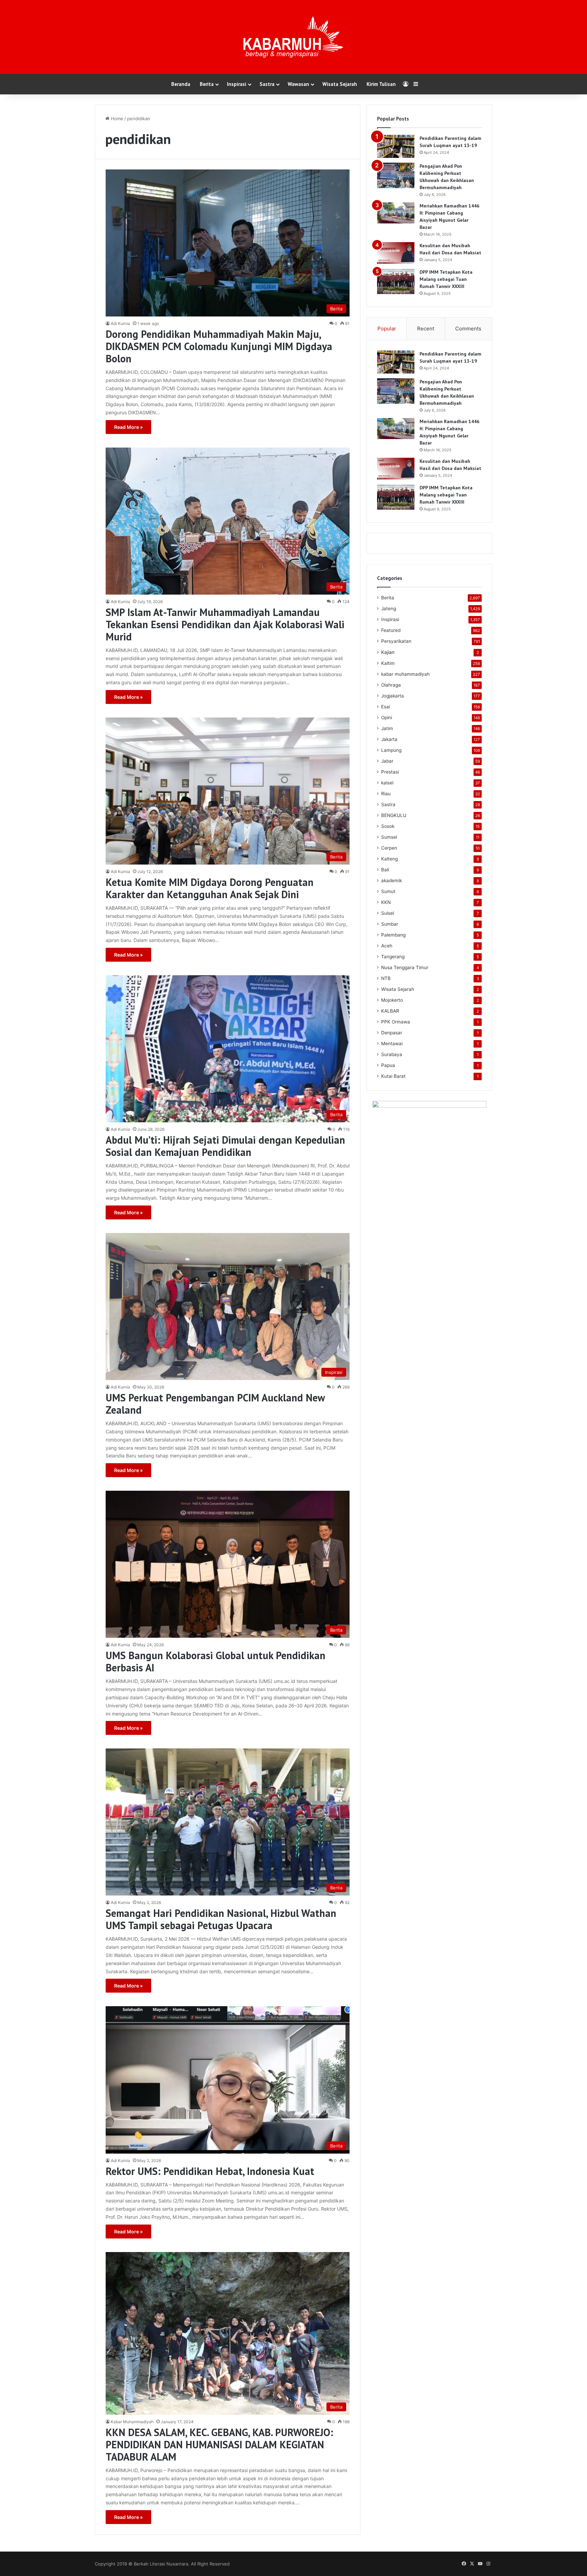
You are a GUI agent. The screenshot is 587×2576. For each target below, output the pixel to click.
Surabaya (392, 1054)
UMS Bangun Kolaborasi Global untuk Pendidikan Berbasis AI (216, 1661)
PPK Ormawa (396, 1022)
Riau (386, 794)
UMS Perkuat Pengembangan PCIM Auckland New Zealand (215, 1404)
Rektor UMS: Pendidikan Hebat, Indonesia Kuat (210, 2171)
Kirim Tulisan (381, 84)
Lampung (391, 750)
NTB (386, 978)
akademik (392, 881)
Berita (207, 84)
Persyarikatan (396, 641)
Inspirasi (237, 84)
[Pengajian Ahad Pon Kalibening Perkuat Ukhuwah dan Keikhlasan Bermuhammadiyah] (396, 175)
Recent (426, 329)
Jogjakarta (393, 696)
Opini (387, 718)
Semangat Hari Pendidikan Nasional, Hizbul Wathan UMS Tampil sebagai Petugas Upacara (221, 1919)
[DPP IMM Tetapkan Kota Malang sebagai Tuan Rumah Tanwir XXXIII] (396, 281)
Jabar (387, 761)
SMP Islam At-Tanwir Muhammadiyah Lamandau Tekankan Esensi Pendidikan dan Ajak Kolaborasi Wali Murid (225, 624)
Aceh (387, 946)
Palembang (393, 935)
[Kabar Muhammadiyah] (293, 37)
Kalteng (389, 859)
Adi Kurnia (120, 323)
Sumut (388, 891)
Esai (386, 707)
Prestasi (390, 772)
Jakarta (389, 739)
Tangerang (393, 957)
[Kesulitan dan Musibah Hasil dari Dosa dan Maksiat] (396, 253)
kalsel (387, 783)
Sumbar (390, 924)
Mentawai (392, 1044)
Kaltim (388, 663)
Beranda (181, 84)
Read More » (128, 427)
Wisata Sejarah (340, 84)
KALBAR (390, 1011)
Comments (468, 329)
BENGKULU (394, 815)
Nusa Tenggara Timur (405, 967)
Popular (387, 329)
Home (116, 119)
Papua (388, 1065)
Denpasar (392, 1033)
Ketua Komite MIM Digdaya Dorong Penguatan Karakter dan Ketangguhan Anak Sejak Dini (210, 888)
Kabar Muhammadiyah (132, 2422)
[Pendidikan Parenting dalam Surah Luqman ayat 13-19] (396, 146)
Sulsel (388, 913)
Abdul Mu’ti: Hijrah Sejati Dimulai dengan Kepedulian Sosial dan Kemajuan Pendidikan (225, 1146)
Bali (385, 870)
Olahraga (391, 685)
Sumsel (389, 837)
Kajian (388, 652)
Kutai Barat (393, 1076)
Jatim (387, 728)
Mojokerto (392, 1000)
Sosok (388, 826)
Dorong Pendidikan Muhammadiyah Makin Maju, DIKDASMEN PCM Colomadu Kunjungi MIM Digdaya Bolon (219, 346)
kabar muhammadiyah (405, 674)
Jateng (389, 609)
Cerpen (389, 848)
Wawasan (298, 84)
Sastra (267, 84)
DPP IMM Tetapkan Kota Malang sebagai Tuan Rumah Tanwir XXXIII (446, 279)
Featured (391, 630)
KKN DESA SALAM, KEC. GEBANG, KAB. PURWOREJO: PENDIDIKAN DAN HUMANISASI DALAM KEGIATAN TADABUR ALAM (219, 2444)
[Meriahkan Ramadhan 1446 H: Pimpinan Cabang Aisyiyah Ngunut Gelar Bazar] (396, 213)
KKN (386, 902)
